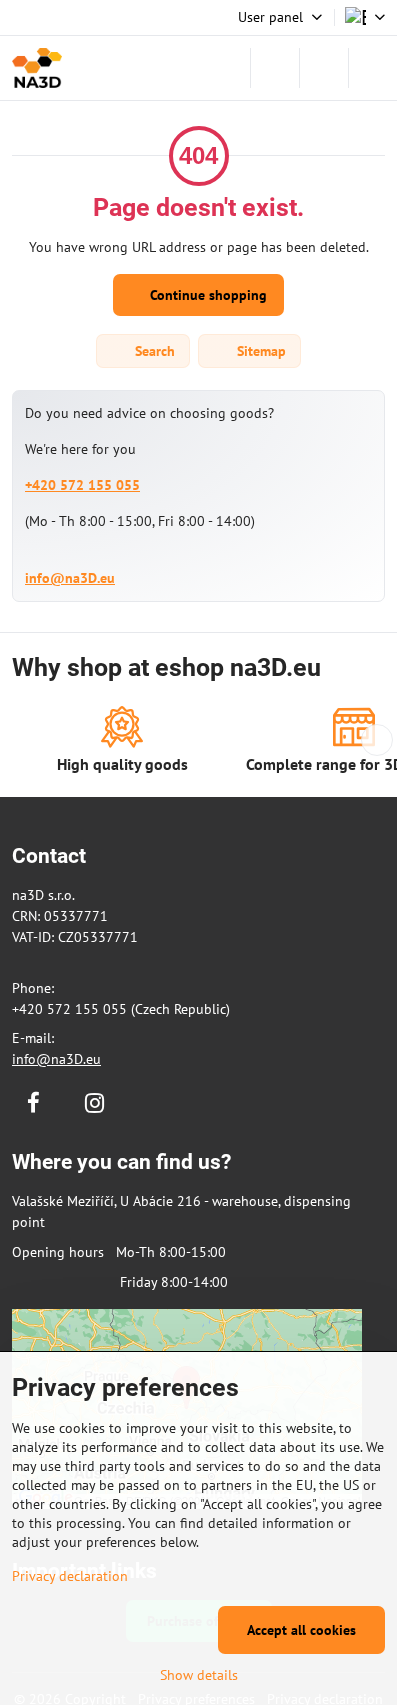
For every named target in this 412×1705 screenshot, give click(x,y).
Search (153, 351)
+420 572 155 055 (82, 485)
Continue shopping (206, 295)
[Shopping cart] (324, 68)
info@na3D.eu (70, 578)
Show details (199, 1675)
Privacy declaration (70, 1576)
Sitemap (259, 351)
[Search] (275, 68)
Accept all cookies (301, 1630)
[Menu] (373, 68)
